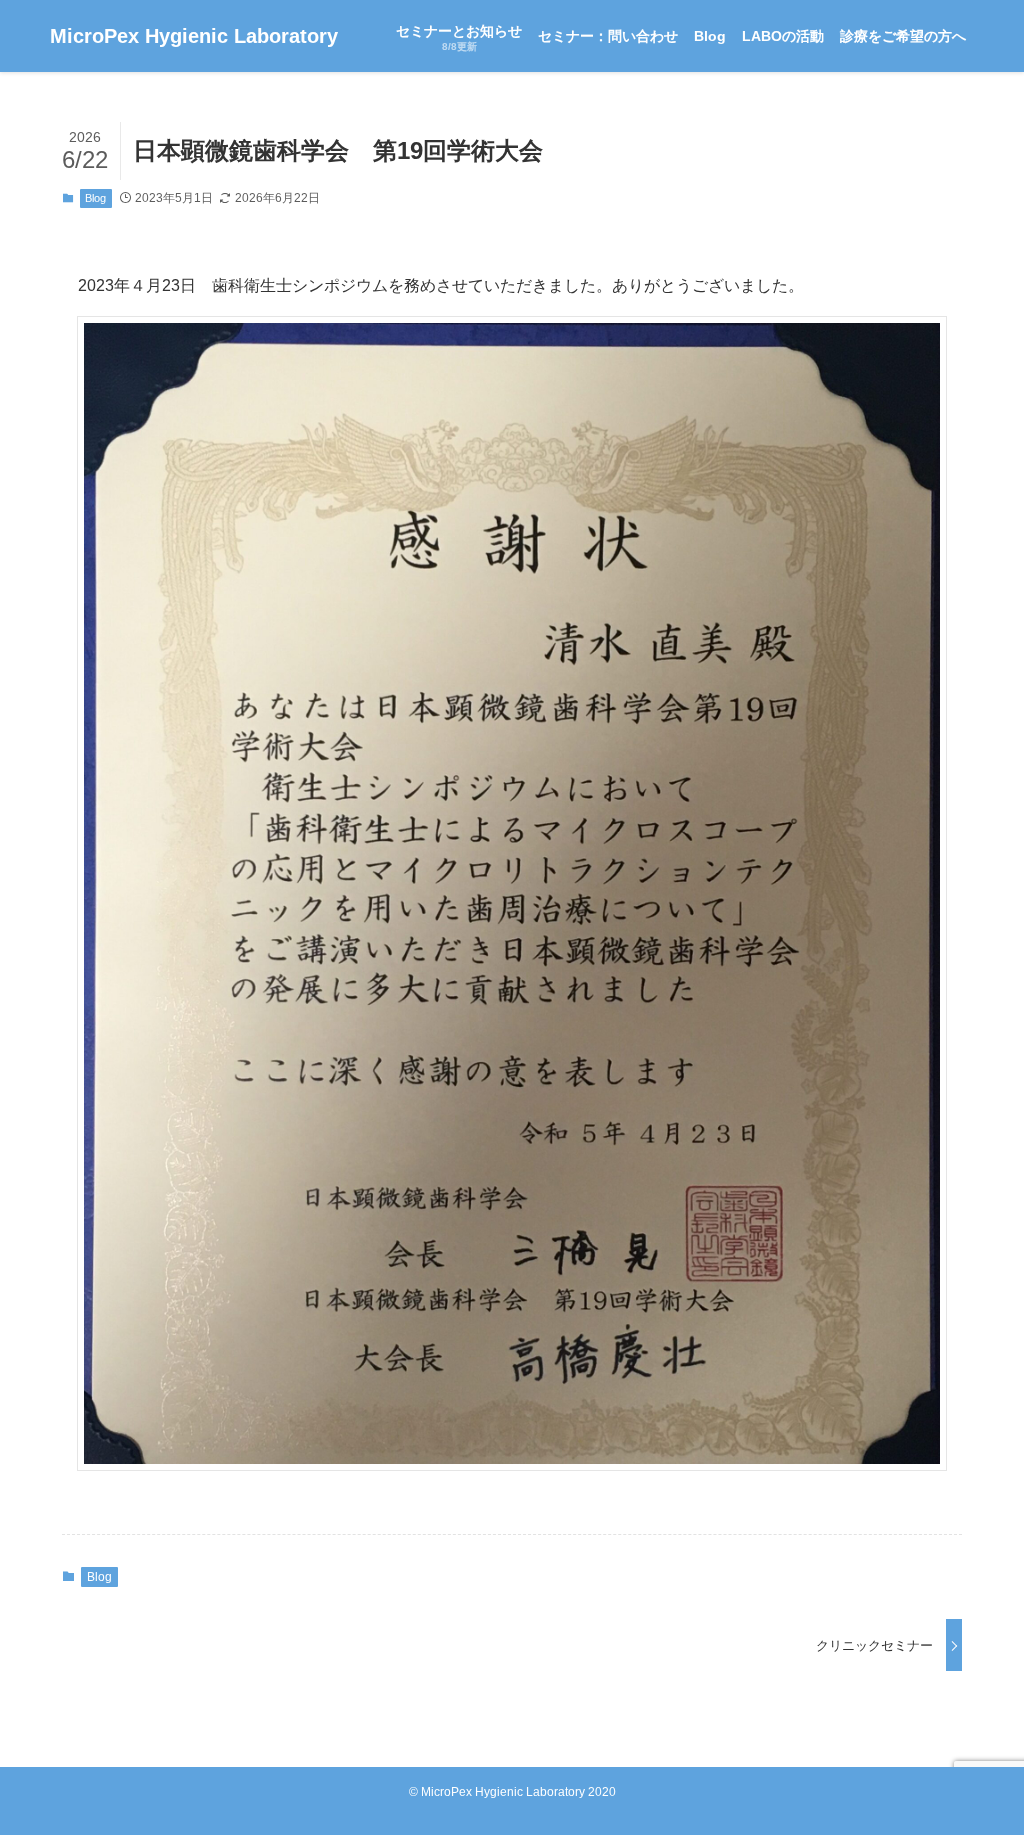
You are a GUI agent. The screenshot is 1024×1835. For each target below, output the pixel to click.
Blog (95, 198)
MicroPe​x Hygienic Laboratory (194, 36)
